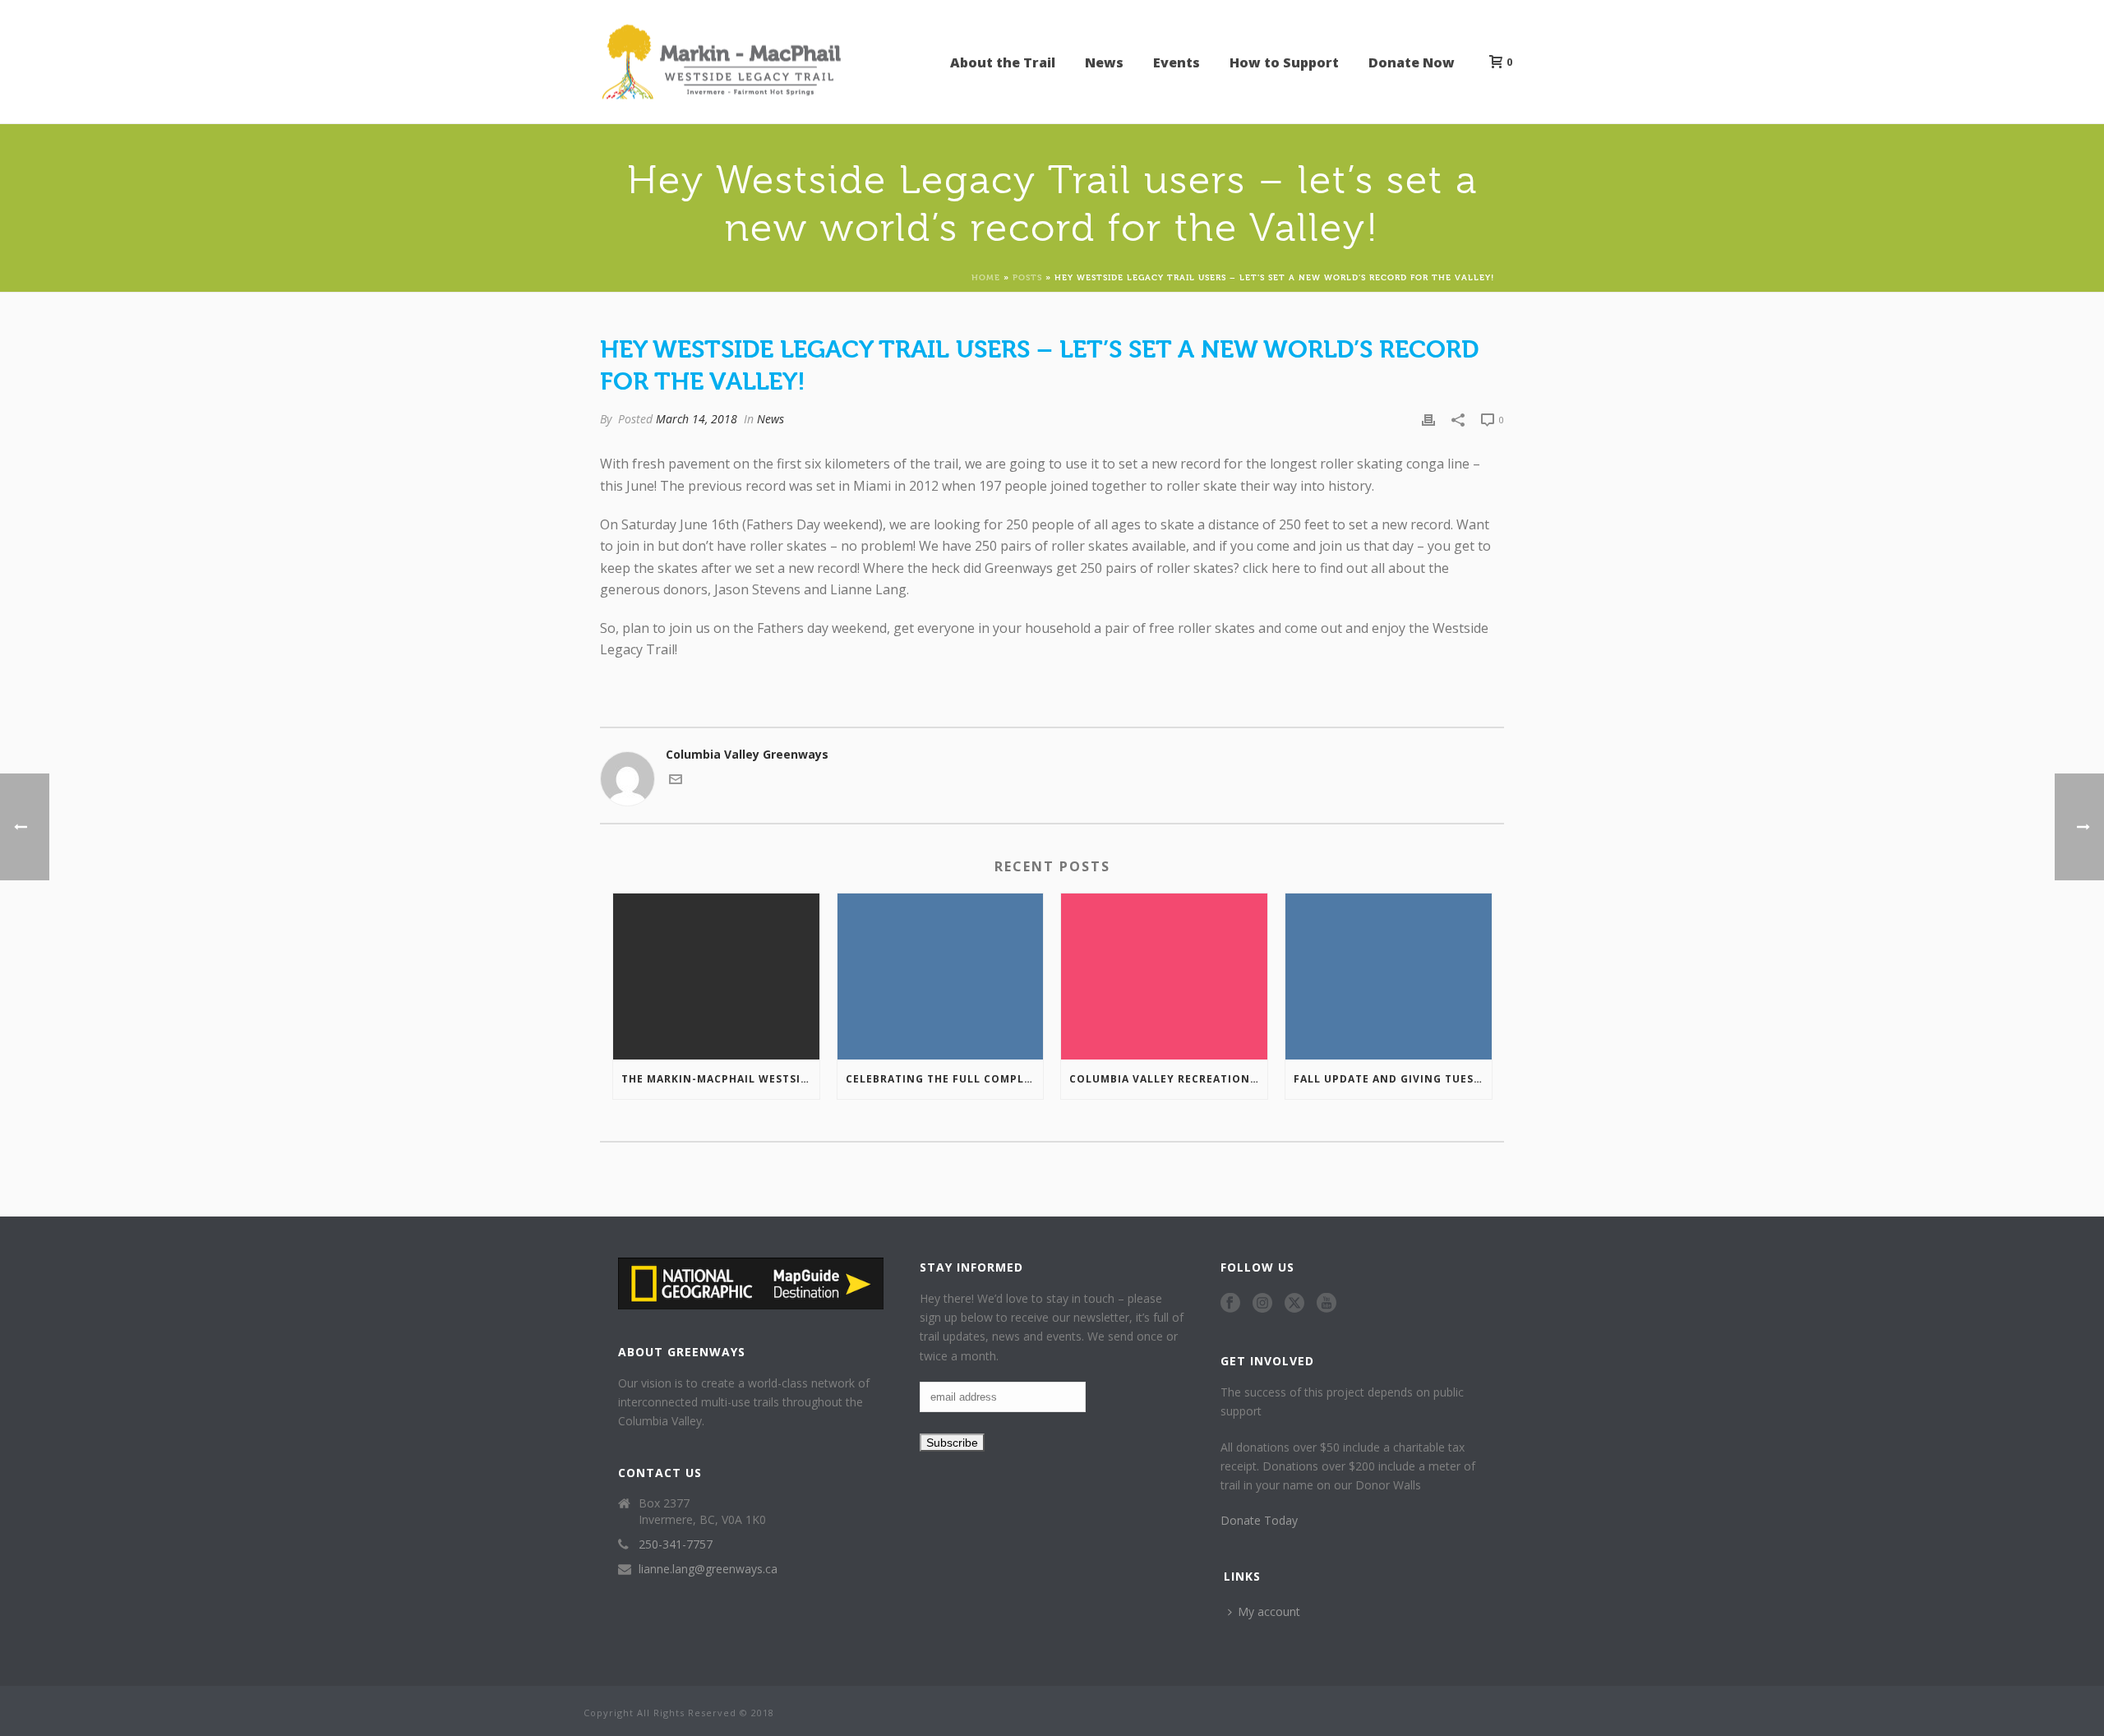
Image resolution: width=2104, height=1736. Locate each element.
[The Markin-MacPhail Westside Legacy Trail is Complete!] (716, 976)
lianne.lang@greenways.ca (708, 1569)
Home (986, 277)
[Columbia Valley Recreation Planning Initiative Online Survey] (1164, 976)
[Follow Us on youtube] (1327, 1304)
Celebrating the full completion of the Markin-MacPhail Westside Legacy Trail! (945, 1079)
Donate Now (1412, 62)
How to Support (1284, 62)
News (1104, 62)
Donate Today (1259, 1520)
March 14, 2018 (697, 419)
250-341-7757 (676, 1544)
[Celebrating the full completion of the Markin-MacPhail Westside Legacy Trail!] (941, 976)
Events (1177, 62)
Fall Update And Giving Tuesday (1393, 1079)
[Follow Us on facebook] (1230, 1304)
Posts (1027, 277)
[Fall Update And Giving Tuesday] (1389, 976)
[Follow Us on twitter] (1294, 1304)
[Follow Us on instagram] (1262, 1304)
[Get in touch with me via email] (676, 781)
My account (1269, 1611)
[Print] (1428, 419)
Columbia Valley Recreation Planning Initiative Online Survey (1168, 1079)
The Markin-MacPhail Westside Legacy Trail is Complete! (720, 1079)
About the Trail (1003, 62)
